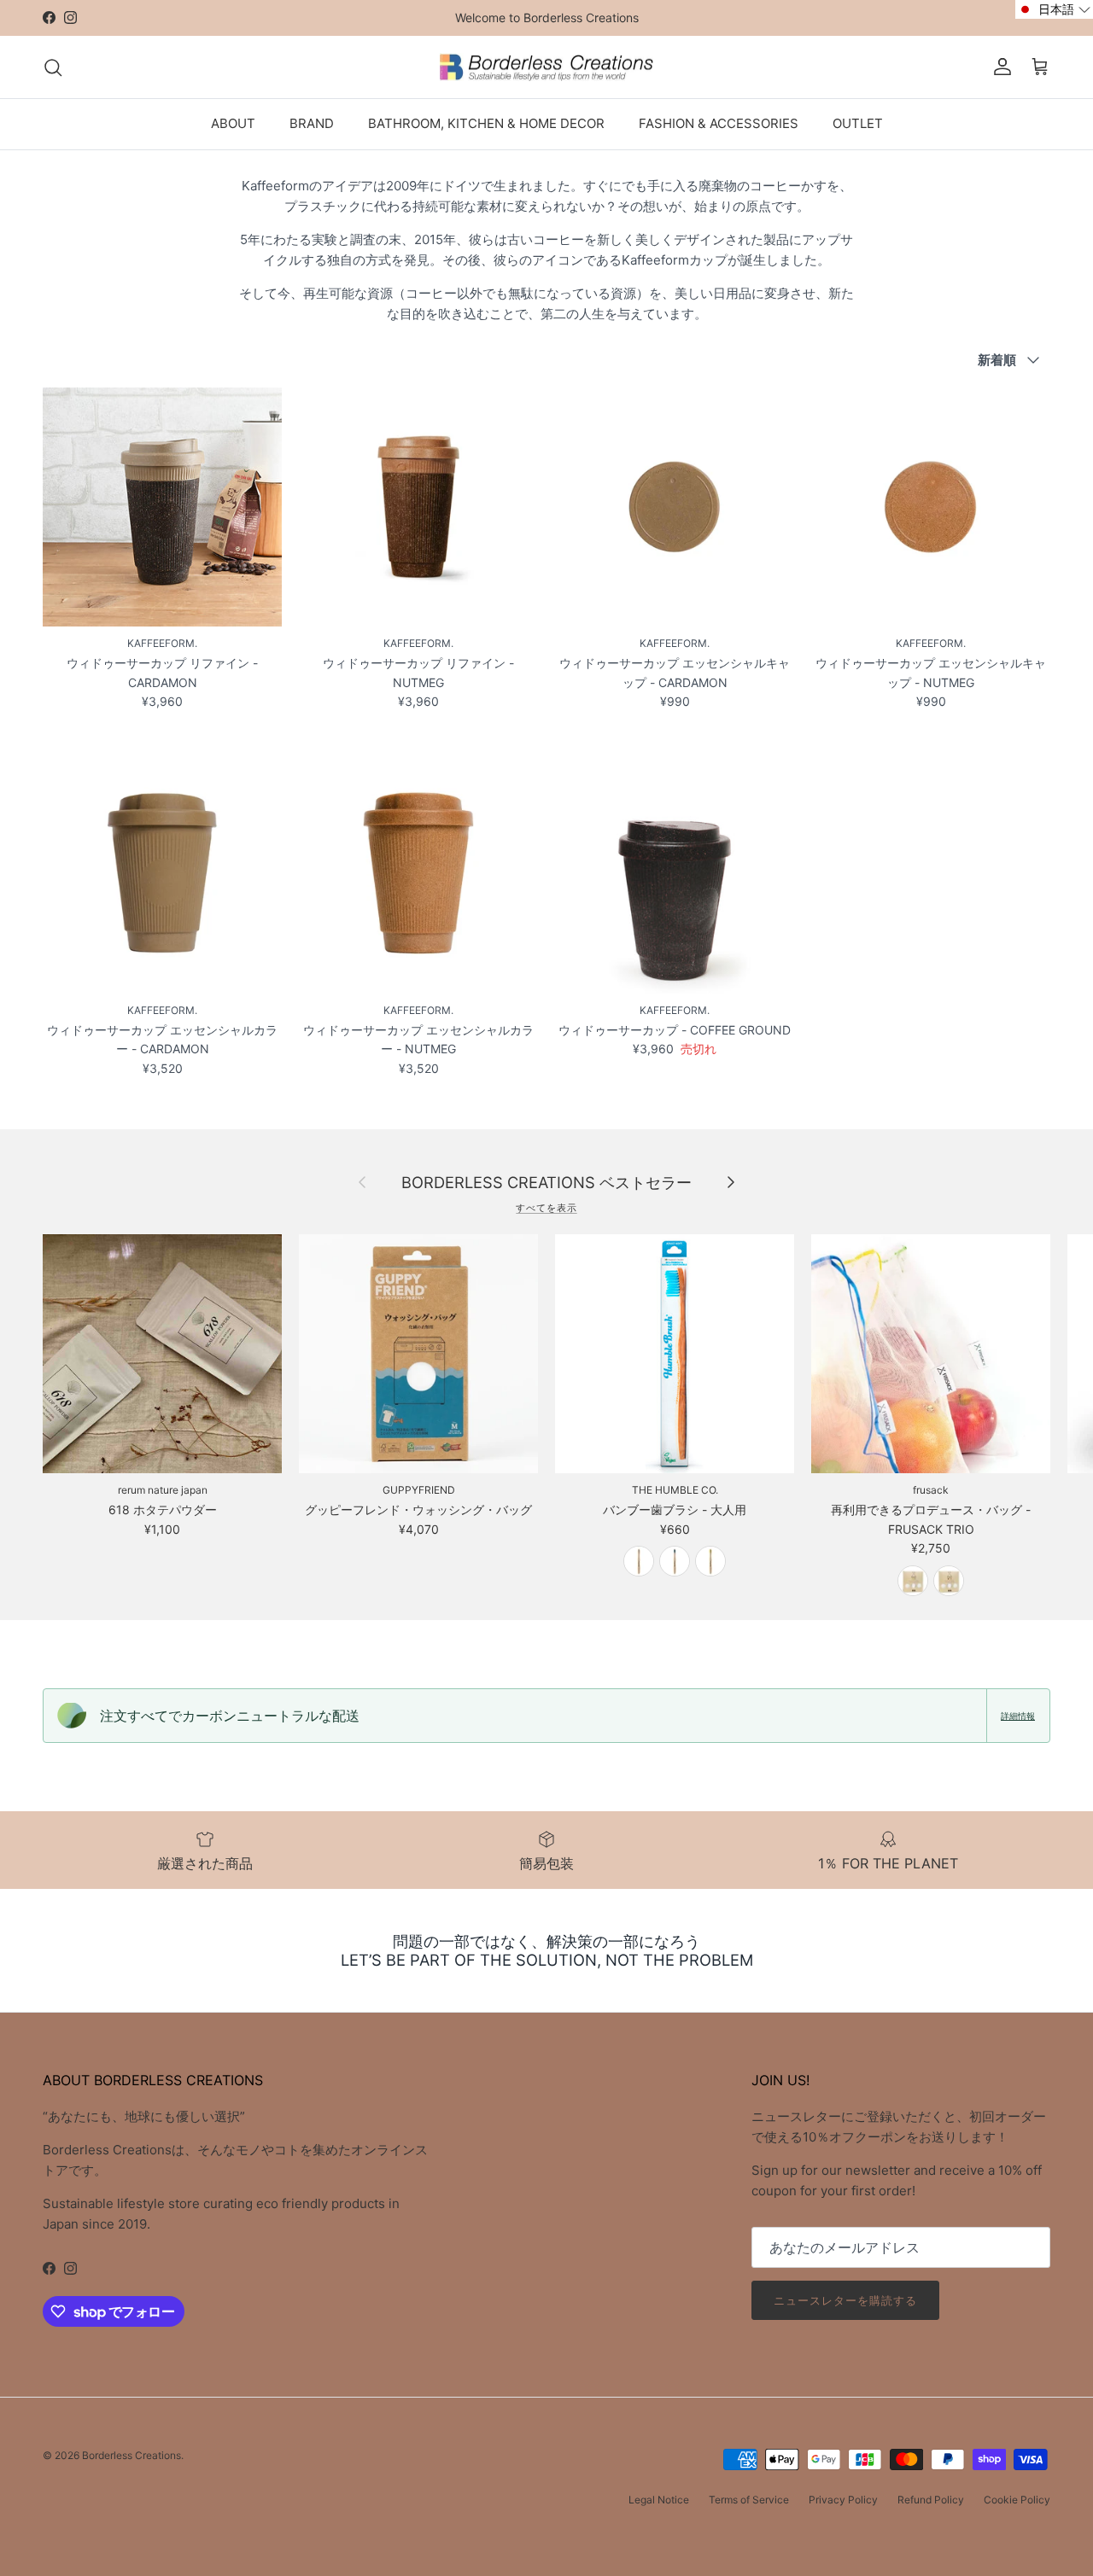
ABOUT (233, 123)
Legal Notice (659, 2500)
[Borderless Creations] (546, 67)
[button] (1054, 9)
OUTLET (858, 123)
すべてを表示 (546, 1208)
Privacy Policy (843, 2500)
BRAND (312, 123)
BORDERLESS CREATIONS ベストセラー (546, 1182)
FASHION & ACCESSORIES (719, 123)
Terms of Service (749, 2500)
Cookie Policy (1017, 2500)
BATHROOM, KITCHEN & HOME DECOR (486, 123)
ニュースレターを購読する (845, 2300)
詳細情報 (1018, 1716)
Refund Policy (931, 2500)
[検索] (53, 67)
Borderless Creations (132, 2455)
